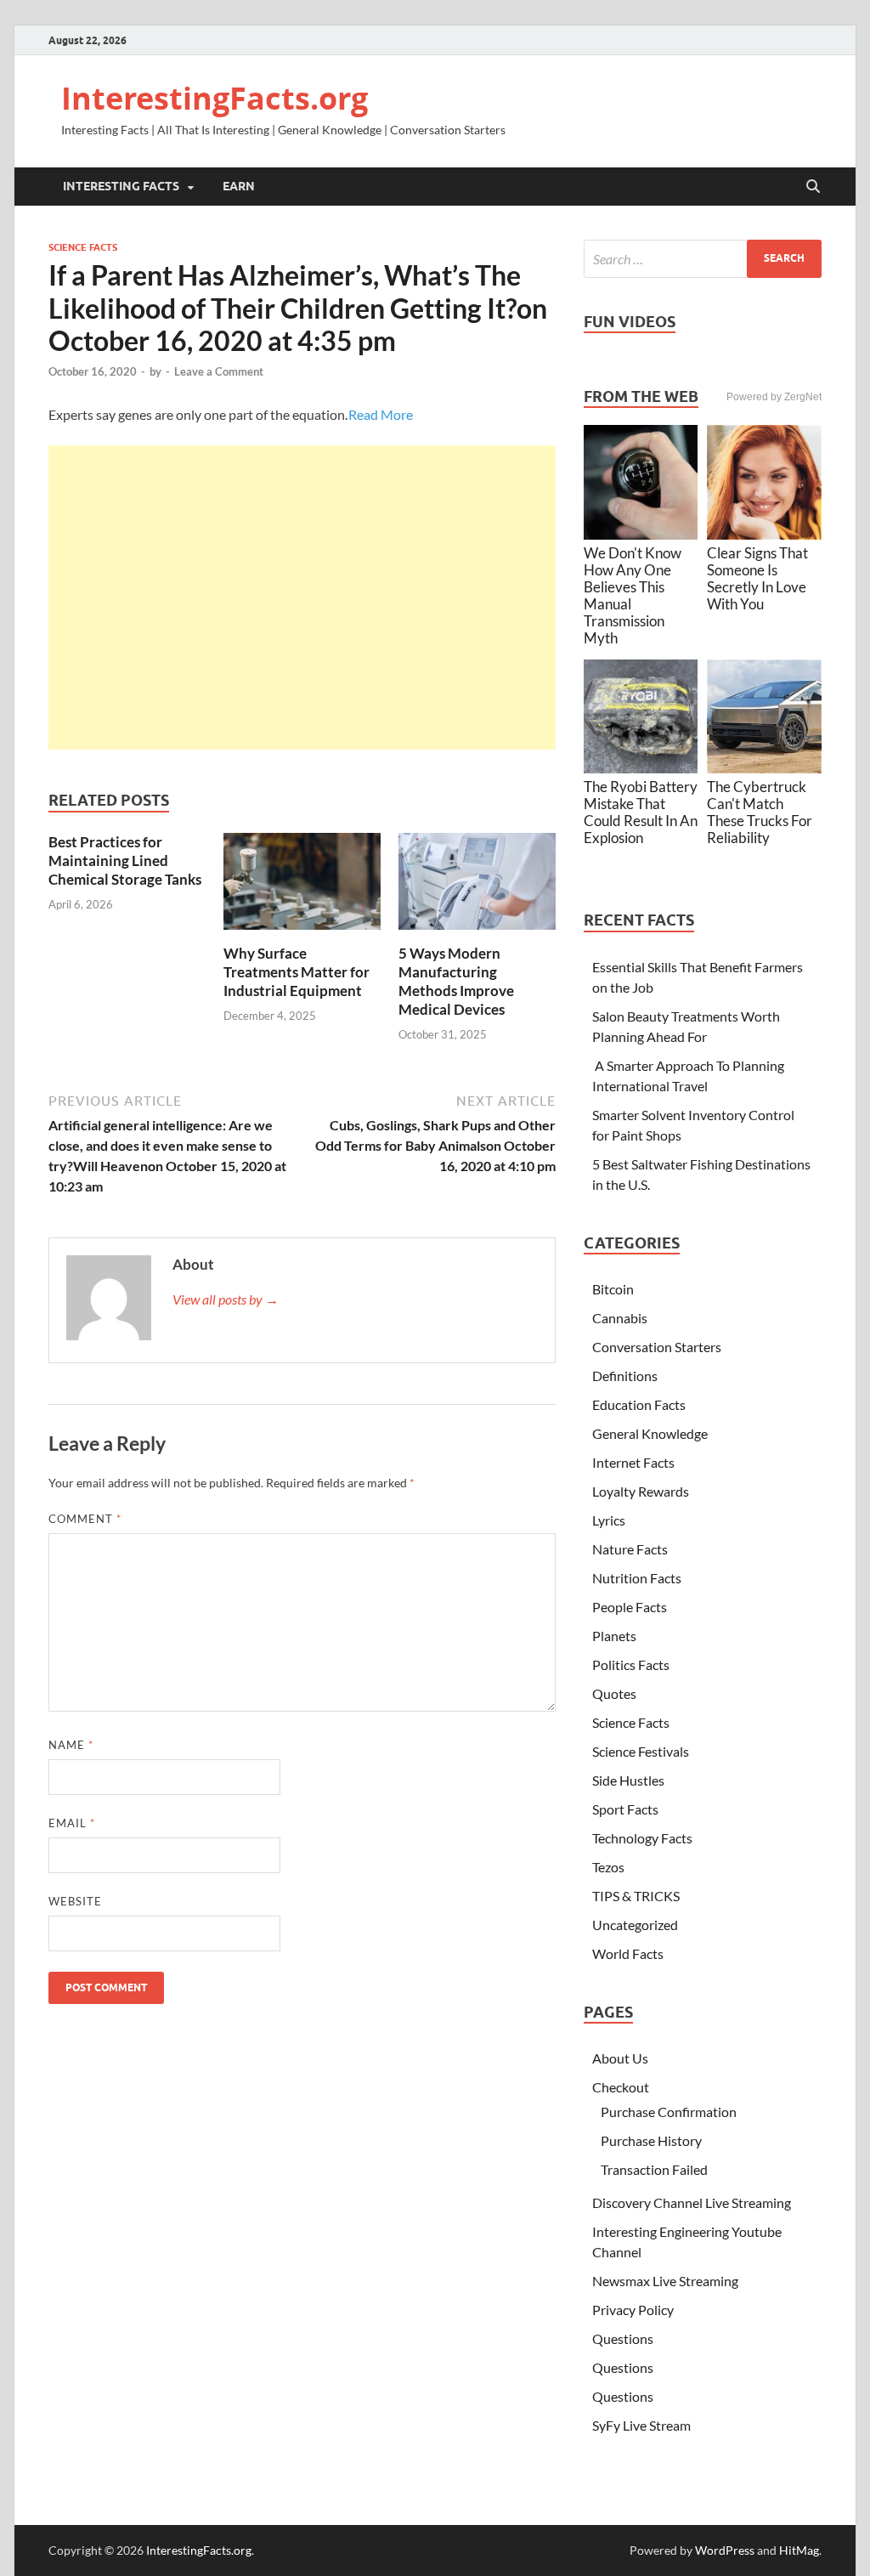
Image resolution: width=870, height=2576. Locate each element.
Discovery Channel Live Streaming (692, 2202)
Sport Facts (625, 1809)
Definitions (625, 1376)
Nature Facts (630, 1549)
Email (72, 1823)
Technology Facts (642, 1838)
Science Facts (83, 247)
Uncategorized (635, 1925)
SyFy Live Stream (641, 2425)
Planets (614, 1636)
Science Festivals (641, 1751)
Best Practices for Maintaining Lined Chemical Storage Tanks (125, 861)
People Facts (630, 1607)
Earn (239, 186)
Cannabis (620, 1318)
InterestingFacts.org (215, 98)
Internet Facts (633, 1462)
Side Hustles (628, 1780)
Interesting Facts (121, 186)
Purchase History (651, 2140)
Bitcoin (613, 1289)
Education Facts (639, 1404)
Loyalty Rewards (641, 1491)
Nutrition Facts (637, 1578)
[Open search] (813, 187)
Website (75, 1901)
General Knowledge (650, 1433)
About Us (620, 2058)
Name (71, 1745)
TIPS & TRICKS (636, 1896)
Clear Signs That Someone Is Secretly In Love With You (757, 578)
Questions (623, 2338)
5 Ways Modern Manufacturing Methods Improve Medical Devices (456, 981)
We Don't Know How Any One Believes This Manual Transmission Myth (633, 595)
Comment (85, 1519)
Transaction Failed (654, 2169)
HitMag (799, 2550)
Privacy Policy (633, 2310)
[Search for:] (703, 259)
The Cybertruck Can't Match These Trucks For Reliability (760, 812)
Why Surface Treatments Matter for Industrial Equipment (297, 972)
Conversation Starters (657, 1347)
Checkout (621, 2087)
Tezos (608, 1867)
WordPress (725, 2550)
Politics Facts (631, 1664)
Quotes (614, 1693)
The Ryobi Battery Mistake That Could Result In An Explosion (641, 812)
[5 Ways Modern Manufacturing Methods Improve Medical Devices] (477, 886)
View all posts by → (226, 1299)
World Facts (628, 1953)
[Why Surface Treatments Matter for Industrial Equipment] (302, 886)
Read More (381, 414)
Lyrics (609, 1520)
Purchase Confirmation (669, 2112)
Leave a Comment (219, 371)
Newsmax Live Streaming (665, 2281)
